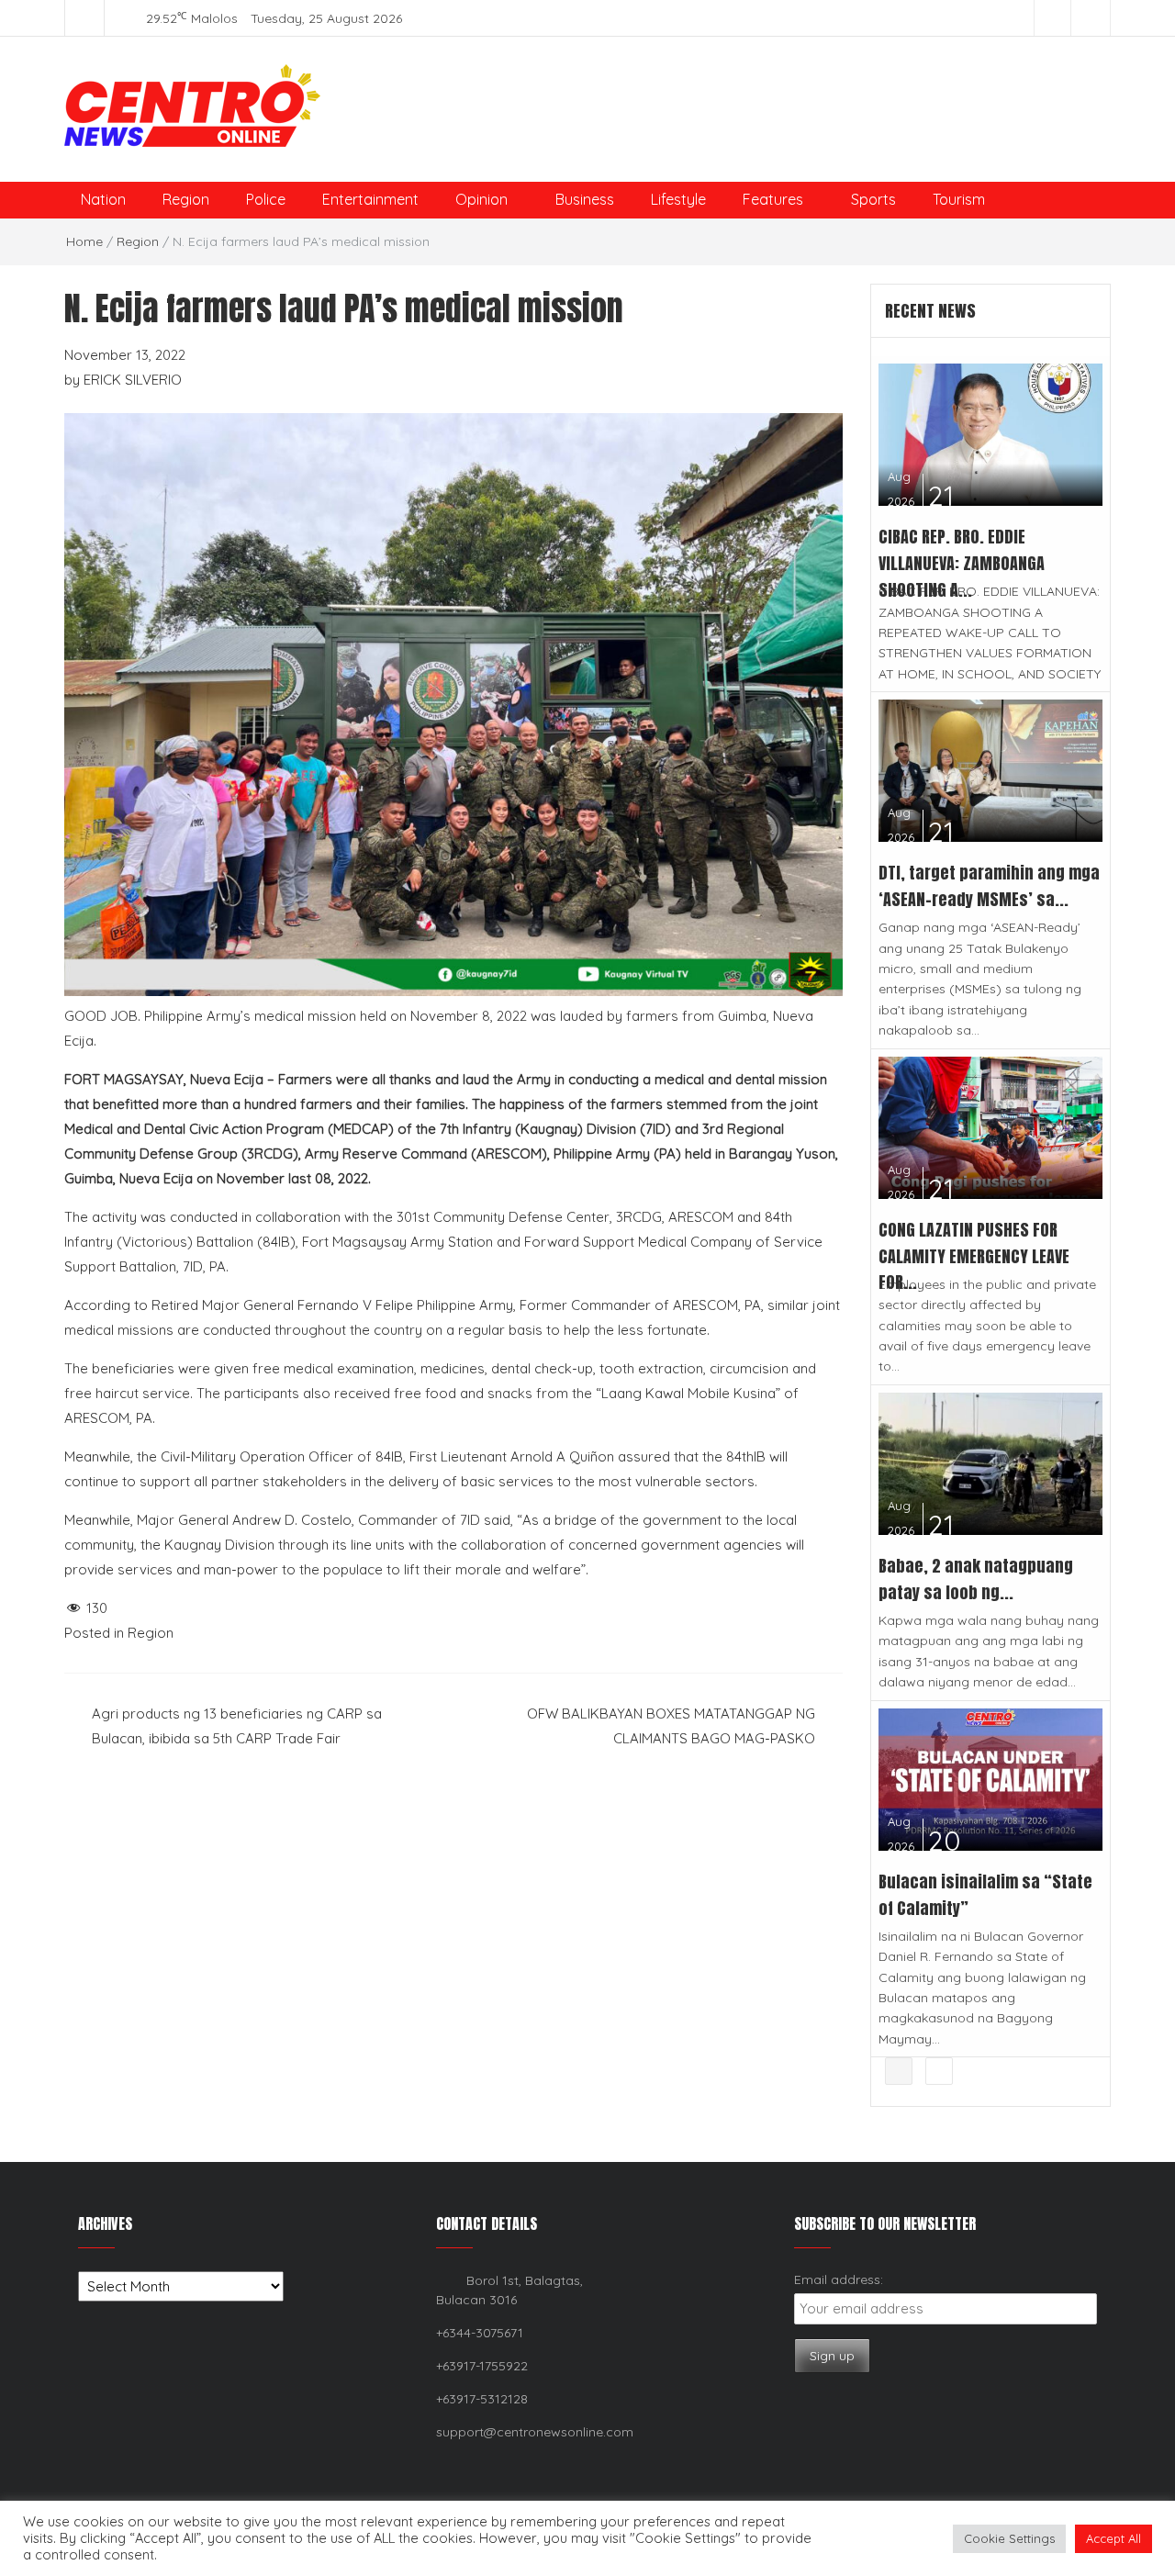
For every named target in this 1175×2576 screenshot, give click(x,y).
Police (266, 199)
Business (585, 199)
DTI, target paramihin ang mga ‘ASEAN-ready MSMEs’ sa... (989, 886)
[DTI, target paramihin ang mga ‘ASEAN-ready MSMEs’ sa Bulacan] (991, 769)
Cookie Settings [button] (1009, 2538)
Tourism (959, 199)
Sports (873, 199)
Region (186, 199)
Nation (103, 199)
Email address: (839, 2279)
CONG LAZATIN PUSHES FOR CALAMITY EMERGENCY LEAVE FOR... (974, 1256)
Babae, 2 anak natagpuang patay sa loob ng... (976, 1579)
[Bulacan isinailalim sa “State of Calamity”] (991, 1778)
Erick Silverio (133, 380)
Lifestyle (678, 199)
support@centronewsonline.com (535, 2432)
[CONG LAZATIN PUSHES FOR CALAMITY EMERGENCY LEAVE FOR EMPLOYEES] (991, 1126)
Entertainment (370, 199)
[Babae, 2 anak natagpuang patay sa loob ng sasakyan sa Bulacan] (991, 1462)
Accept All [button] (1113, 2538)
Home (84, 241)
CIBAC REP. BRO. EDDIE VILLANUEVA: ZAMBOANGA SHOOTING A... (962, 563)
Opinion (481, 199)
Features (773, 199)
